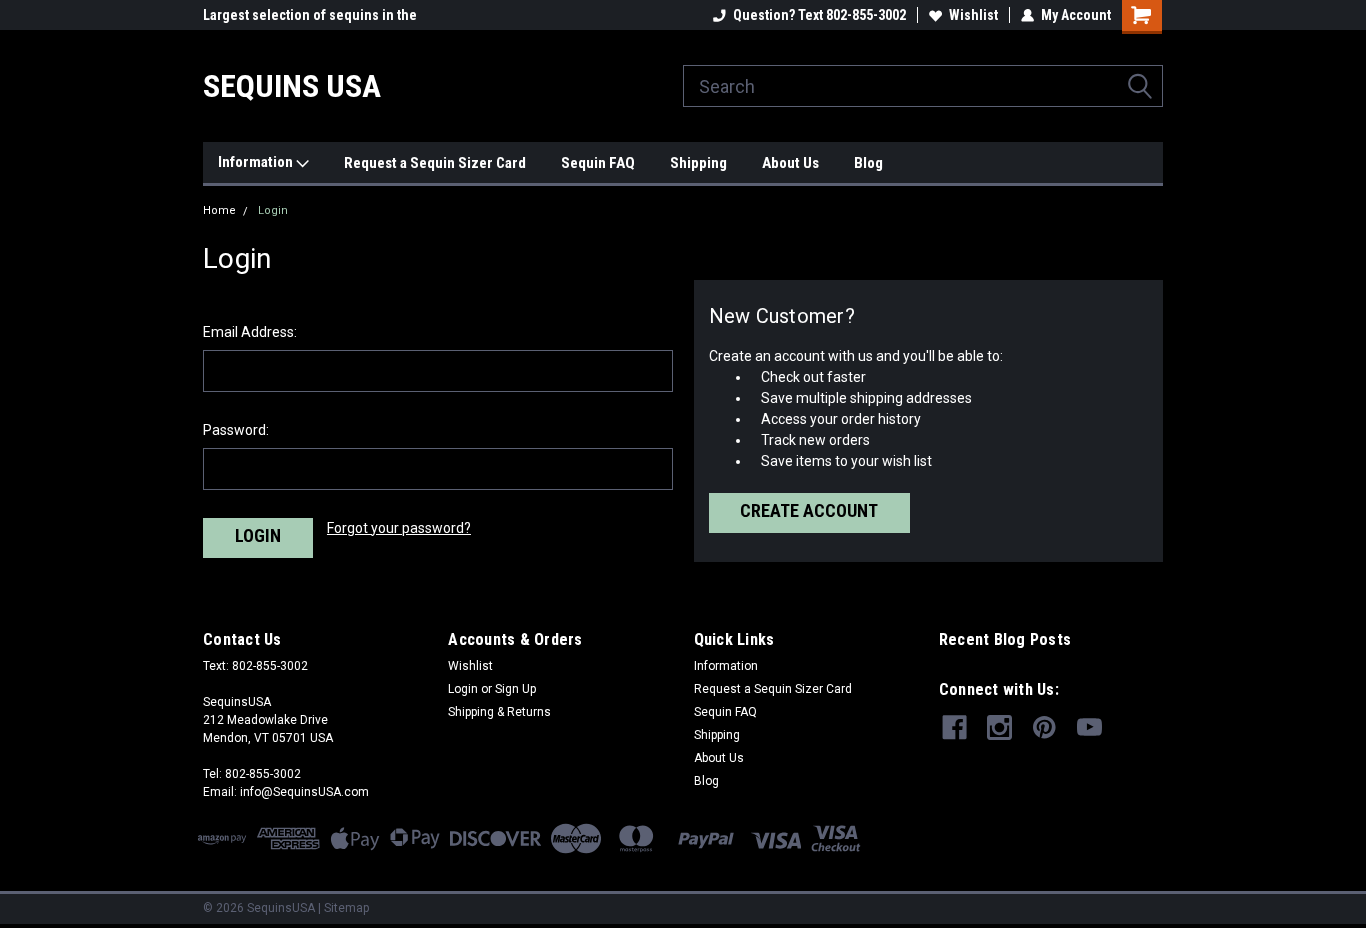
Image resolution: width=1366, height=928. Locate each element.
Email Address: (250, 332)
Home (219, 210)
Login (273, 210)
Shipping (698, 163)
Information (257, 162)
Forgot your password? (399, 528)
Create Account (809, 510)
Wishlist (973, 15)
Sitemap (346, 908)
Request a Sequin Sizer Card (435, 163)
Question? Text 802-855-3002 (819, 15)
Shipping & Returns (499, 712)
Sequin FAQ (598, 163)
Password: (236, 430)
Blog (868, 163)
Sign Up (515, 689)
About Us (790, 163)
